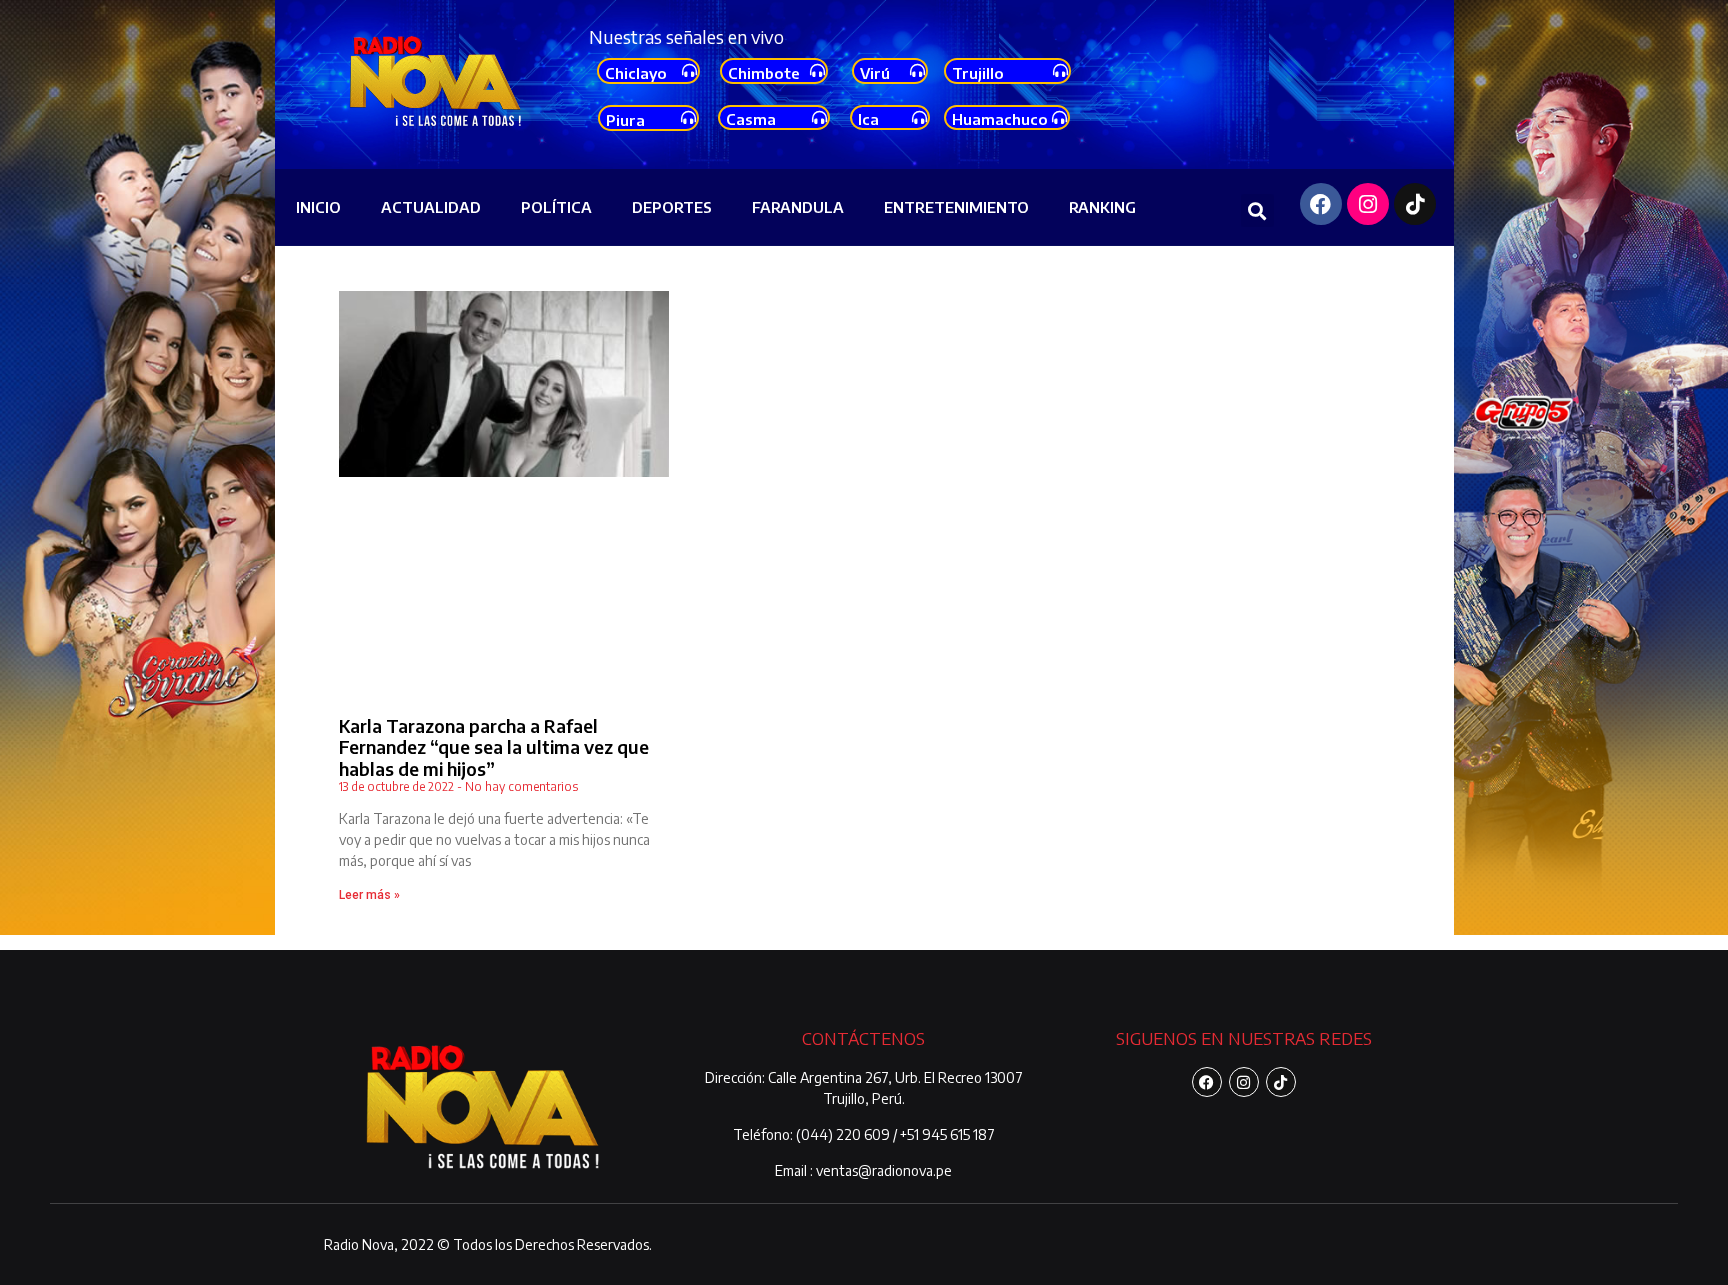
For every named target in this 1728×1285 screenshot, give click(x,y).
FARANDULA (798, 207)
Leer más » (369, 895)
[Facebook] (1321, 204)
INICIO (318, 207)
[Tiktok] (1415, 204)
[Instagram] (1368, 204)
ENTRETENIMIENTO (956, 207)
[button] (1257, 210)
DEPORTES (672, 207)
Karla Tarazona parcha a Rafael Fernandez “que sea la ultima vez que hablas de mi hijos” (494, 747)
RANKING (1102, 207)
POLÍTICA (556, 207)
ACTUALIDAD (431, 207)
